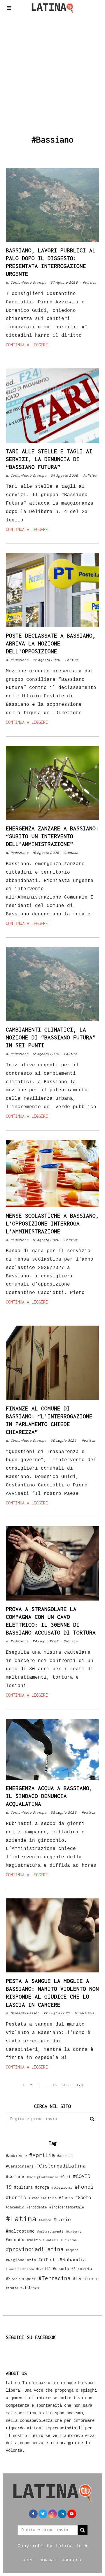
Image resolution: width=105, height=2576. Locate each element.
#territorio (86, 2279)
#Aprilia (42, 2155)
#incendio (15, 2207)
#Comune (15, 2176)
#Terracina (55, 2278)
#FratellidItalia (43, 2198)
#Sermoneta (82, 2269)
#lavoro (45, 2220)
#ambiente (16, 2155)
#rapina (72, 2250)
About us (72, 2560)
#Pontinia (51, 2240)
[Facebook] (33, 2514)
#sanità (43, 2269)
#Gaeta (83, 2197)
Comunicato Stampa (29, 282)
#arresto (65, 2156)
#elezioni (62, 2187)
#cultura (23, 2187)
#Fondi (84, 2187)
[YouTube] (72, 2514)
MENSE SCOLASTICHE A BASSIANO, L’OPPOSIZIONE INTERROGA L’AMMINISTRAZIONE (52, 1223)
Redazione (20, 660)
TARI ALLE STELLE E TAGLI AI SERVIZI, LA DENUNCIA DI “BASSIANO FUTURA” (49, 459)
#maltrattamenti (50, 2231)
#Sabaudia (73, 2260)
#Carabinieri (20, 2166)
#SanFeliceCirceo (20, 2269)
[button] (92, 2119)
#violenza (30, 2288)
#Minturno (73, 2231)
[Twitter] (43, 2514)
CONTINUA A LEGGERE (27, 345)
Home (30, 2560)
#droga (42, 2187)
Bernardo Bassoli (25, 2013)
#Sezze (13, 2279)
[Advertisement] (52, 74)
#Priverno (69, 2240)
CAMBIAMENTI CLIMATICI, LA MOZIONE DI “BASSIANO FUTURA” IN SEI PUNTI (51, 1037)
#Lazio (62, 2219)
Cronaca (71, 853)
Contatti (49, 2560)
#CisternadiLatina (61, 2166)
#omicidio (15, 2240)
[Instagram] (52, 2514)
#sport (29, 2279)
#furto (66, 2198)
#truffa (12, 2288)
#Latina (21, 2218)
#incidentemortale (67, 2207)
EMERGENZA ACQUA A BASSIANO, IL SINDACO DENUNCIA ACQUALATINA (49, 1796)
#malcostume (20, 2231)
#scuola (61, 2269)
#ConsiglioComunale (42, 2177)
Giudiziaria (85, 2013)
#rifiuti (48, 2260)
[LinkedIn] (62, 2514)
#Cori (65, 2177)
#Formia (16, 2197)
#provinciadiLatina (35, 2249)
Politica (90, 282)
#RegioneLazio (21, 2260)
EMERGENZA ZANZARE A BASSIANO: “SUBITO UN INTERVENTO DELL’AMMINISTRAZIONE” (52, 836)
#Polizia (34, 2240)
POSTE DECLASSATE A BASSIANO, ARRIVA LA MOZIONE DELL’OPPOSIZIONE (51, 643)
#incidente (37, 2207)
